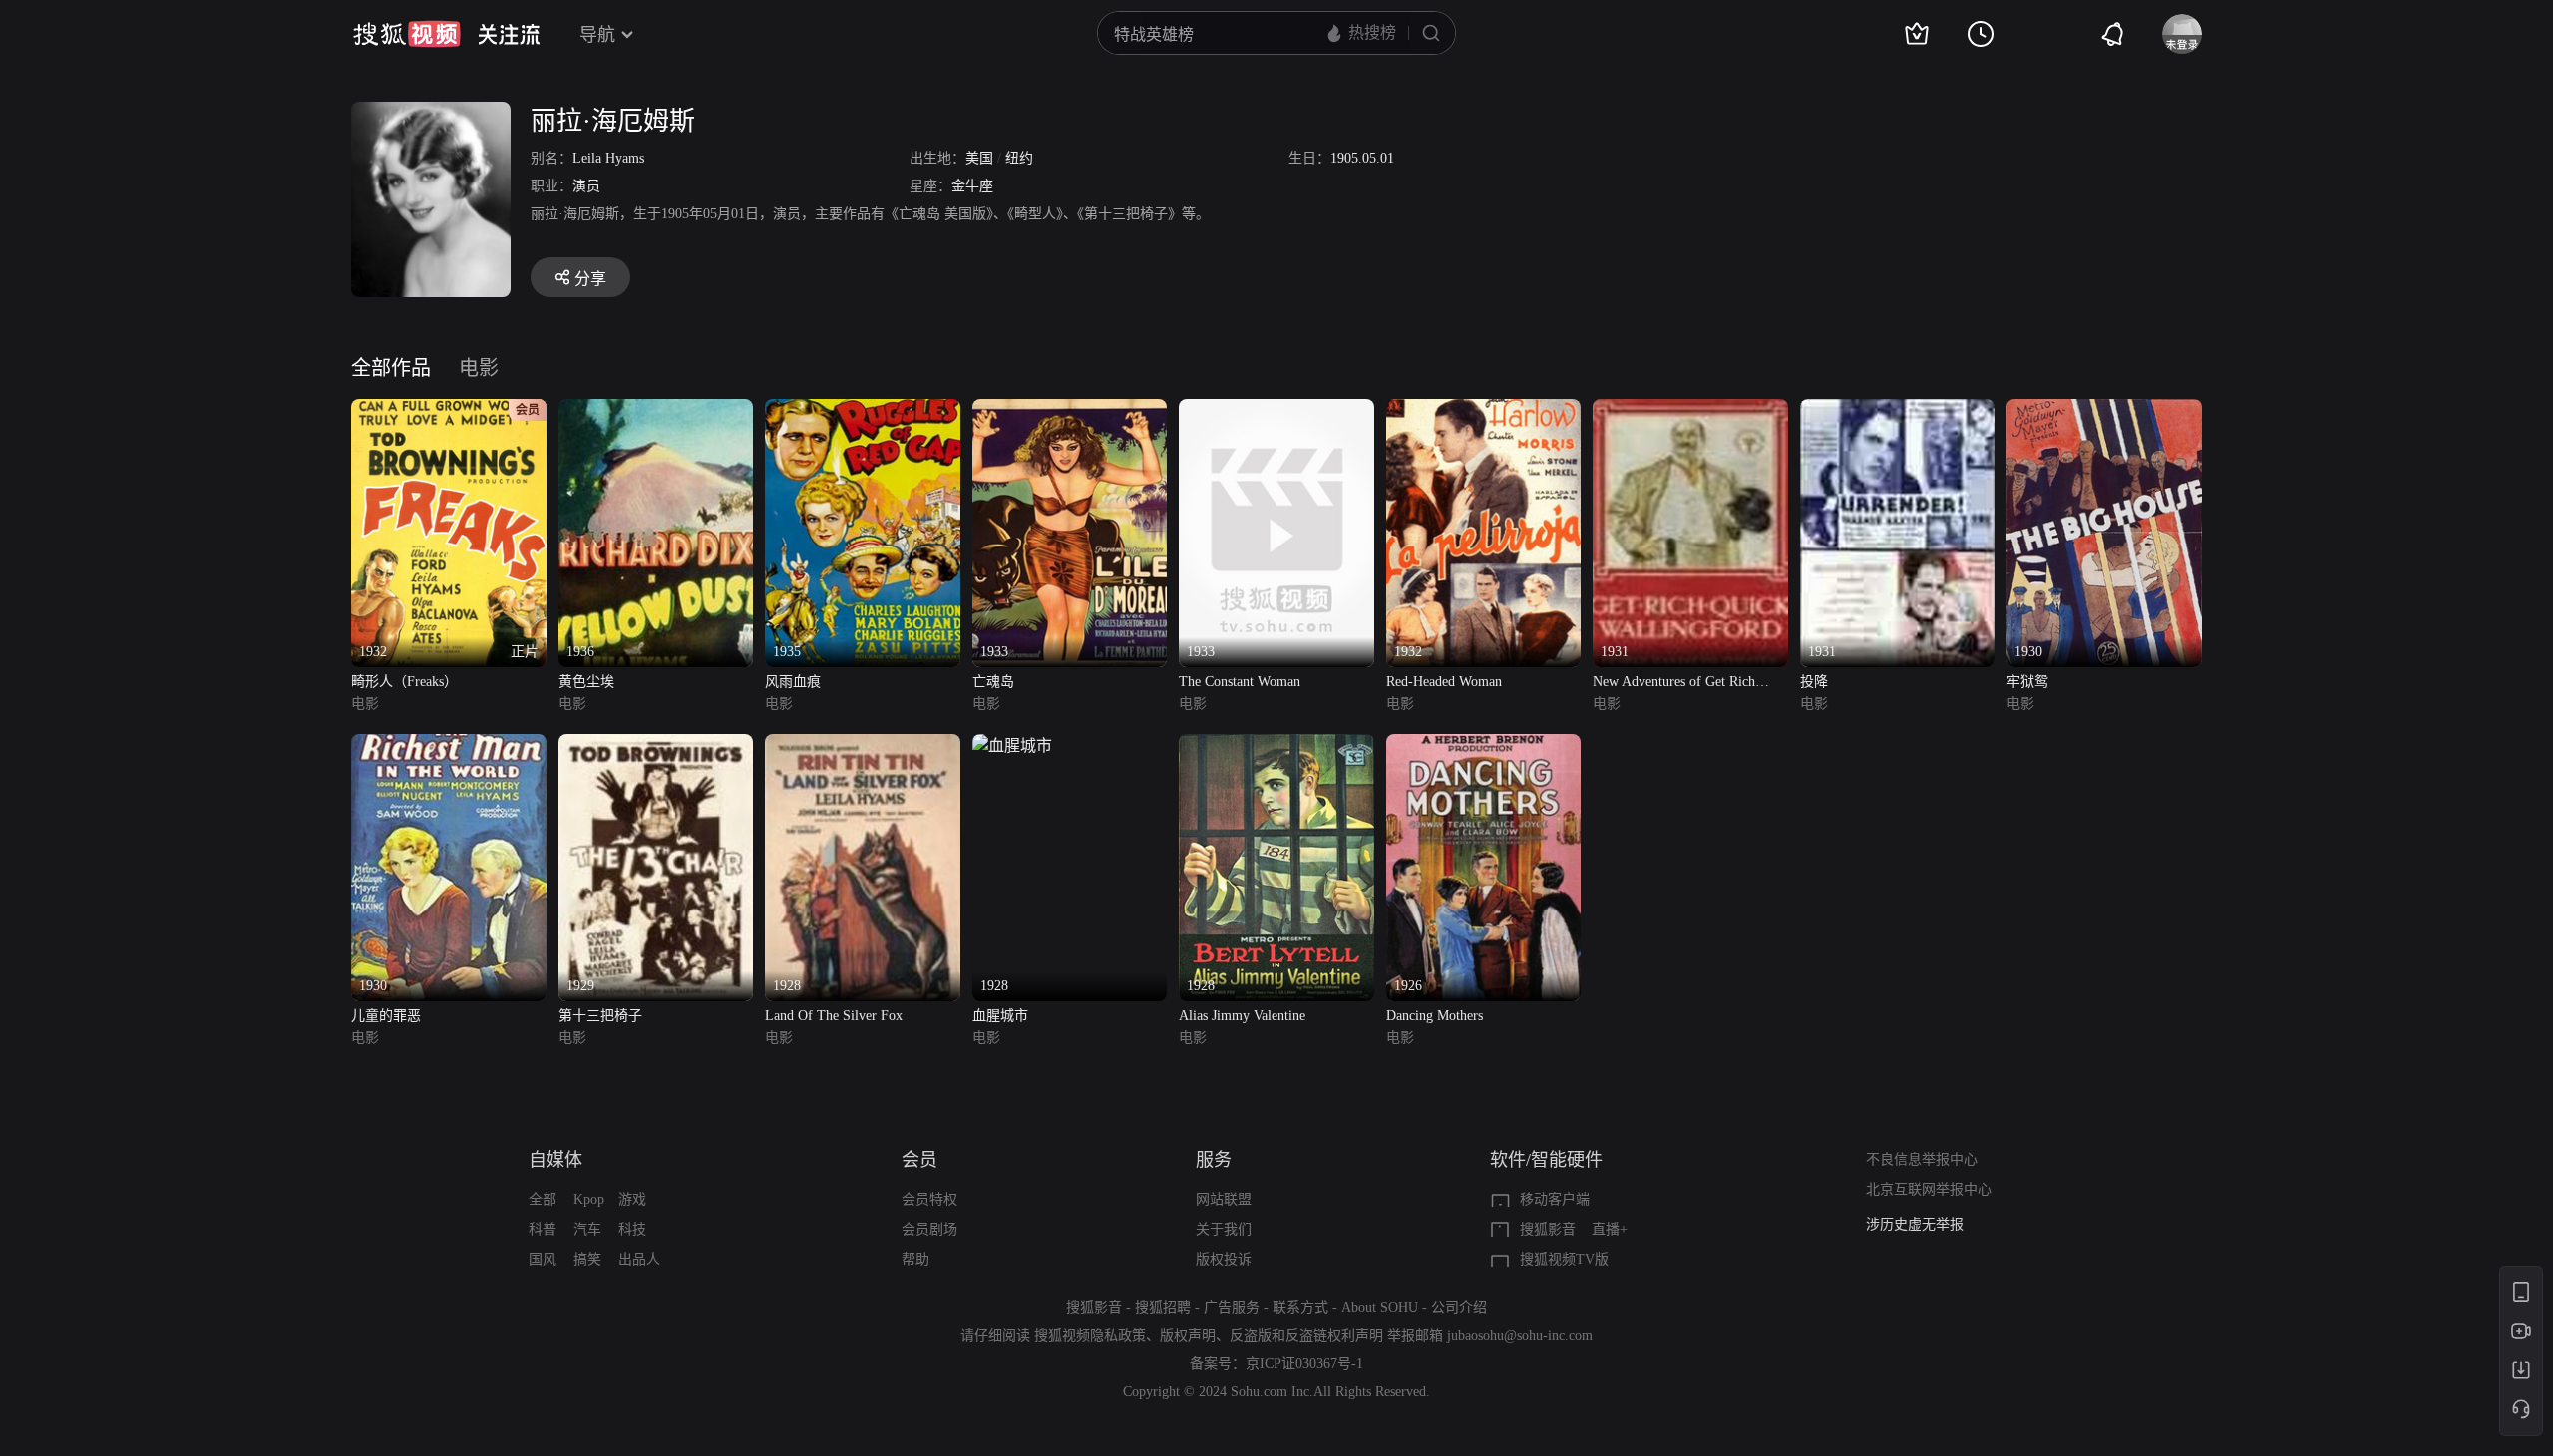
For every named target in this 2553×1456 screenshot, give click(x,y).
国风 (543, 1259)
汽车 (587, 1229)
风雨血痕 (793, 682)
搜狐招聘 (1163, 1308)
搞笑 (587, 1259)
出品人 (639, 1259)
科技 (632, 1229)
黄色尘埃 (586, 682)
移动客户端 (1555, 1199)
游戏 (632, 1199)
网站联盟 (1224, 1199)
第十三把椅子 (600, 1016)
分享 (590, 279)
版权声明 (1188, 1336)
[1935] (863, 410)
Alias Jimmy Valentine (1242, 1016)
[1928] (863, 745)
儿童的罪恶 (386, 1016)
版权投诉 (1224, 1259)
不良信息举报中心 (1922, 1159)
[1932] (1484, 410)
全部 (543, 1199)
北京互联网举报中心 (1929, 1189)
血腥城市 (1000, 1016)
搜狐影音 (1548, 1229)
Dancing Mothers (1435, 1016)
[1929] (656, 745)
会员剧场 (929, 1229)
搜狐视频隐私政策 (1090, 1336)
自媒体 (555, 1160)
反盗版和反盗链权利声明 (1306, 1336)
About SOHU (1380, 1308)
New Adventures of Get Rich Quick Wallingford (1674, 684)
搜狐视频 (407, 34)
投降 (1814, 682)
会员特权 (929, 1199)
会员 (919, 1160)
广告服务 (1232, 1308)
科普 (543, 1229)
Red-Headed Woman (1444, 682)
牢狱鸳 (2027, 682)
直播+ (1610, 1229)
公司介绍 (1459, 1308)
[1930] (2104, 410)
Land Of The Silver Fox (834, 1016)
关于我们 (1224, 1229)
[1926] (1484, 745)
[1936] (656, 410)
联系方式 (1300, 1308)
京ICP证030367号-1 (1304, 1364)
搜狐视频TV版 (1564, 1259)
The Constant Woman (1240, 682)
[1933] (1070, 410)
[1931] (1690, 410)
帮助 (915, 1259)
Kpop (589, 1199)
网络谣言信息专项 (1922, 1224)
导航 (597, 35)
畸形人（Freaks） (404, 682)
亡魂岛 (993, 682)
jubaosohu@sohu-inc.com (1520, 1336)
